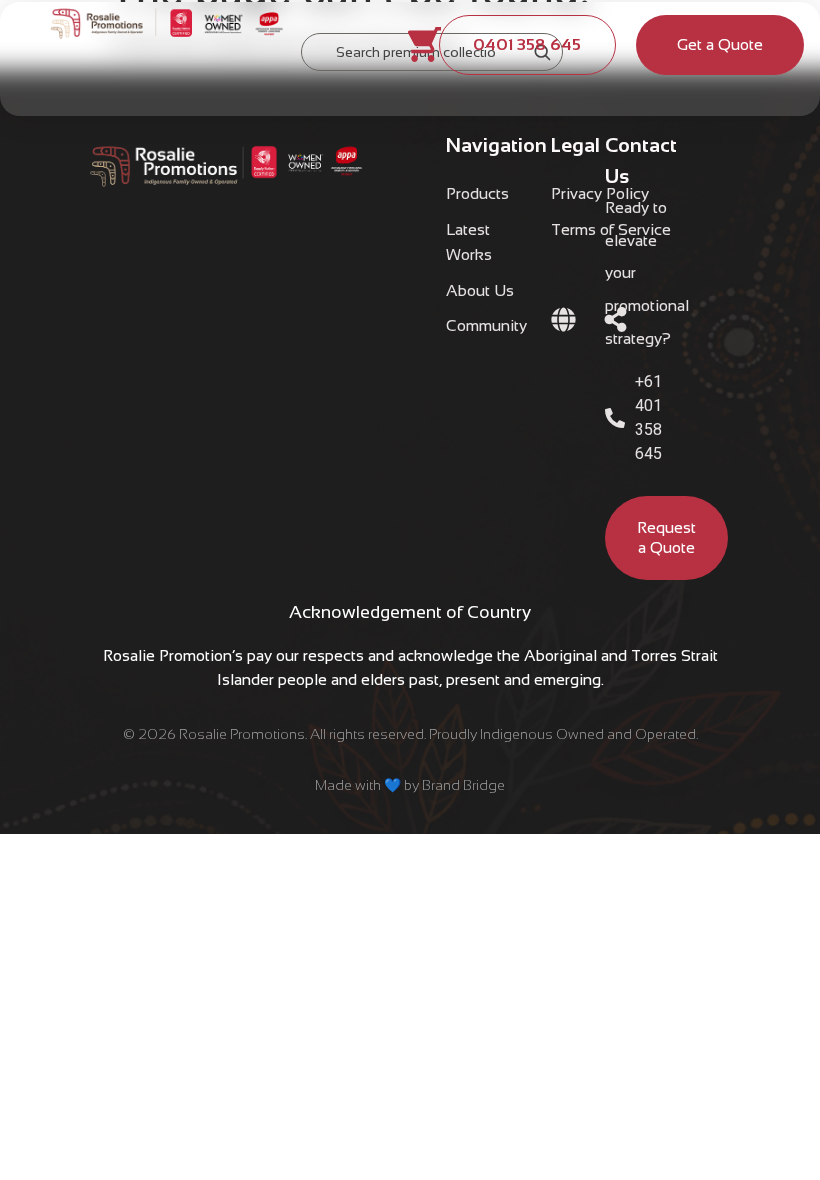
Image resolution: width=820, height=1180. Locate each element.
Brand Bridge (463, 785)
